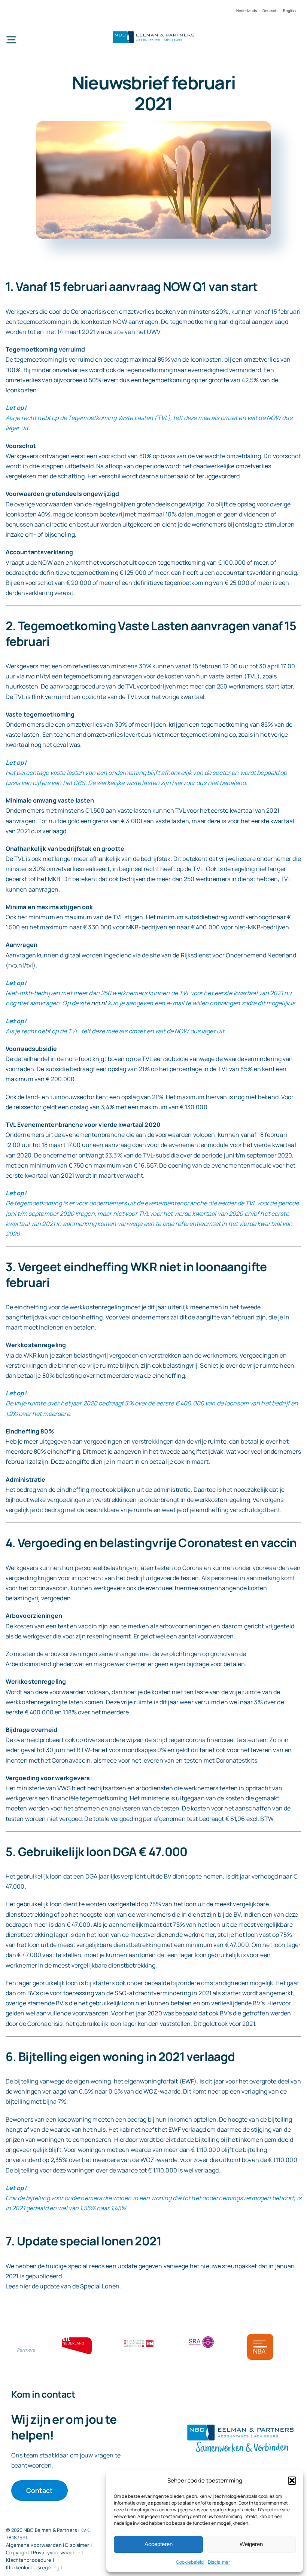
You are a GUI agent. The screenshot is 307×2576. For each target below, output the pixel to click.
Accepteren (159, 2544)
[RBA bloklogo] (139, 2340)
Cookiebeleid (190, 2562)
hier (25, 2286)
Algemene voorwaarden (34, 2545)
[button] (292, 2481)
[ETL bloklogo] (77, 2340)
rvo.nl (99, 1003)
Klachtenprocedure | (30, 2560)
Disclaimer (219, 2562)
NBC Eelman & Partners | (52, 2530)
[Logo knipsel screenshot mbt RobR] (153, 32)
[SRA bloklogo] (201, 2337)
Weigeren (251, 2544)
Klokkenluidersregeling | (34, 2567)
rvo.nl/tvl (38, 676)
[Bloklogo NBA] (260, 2337)
